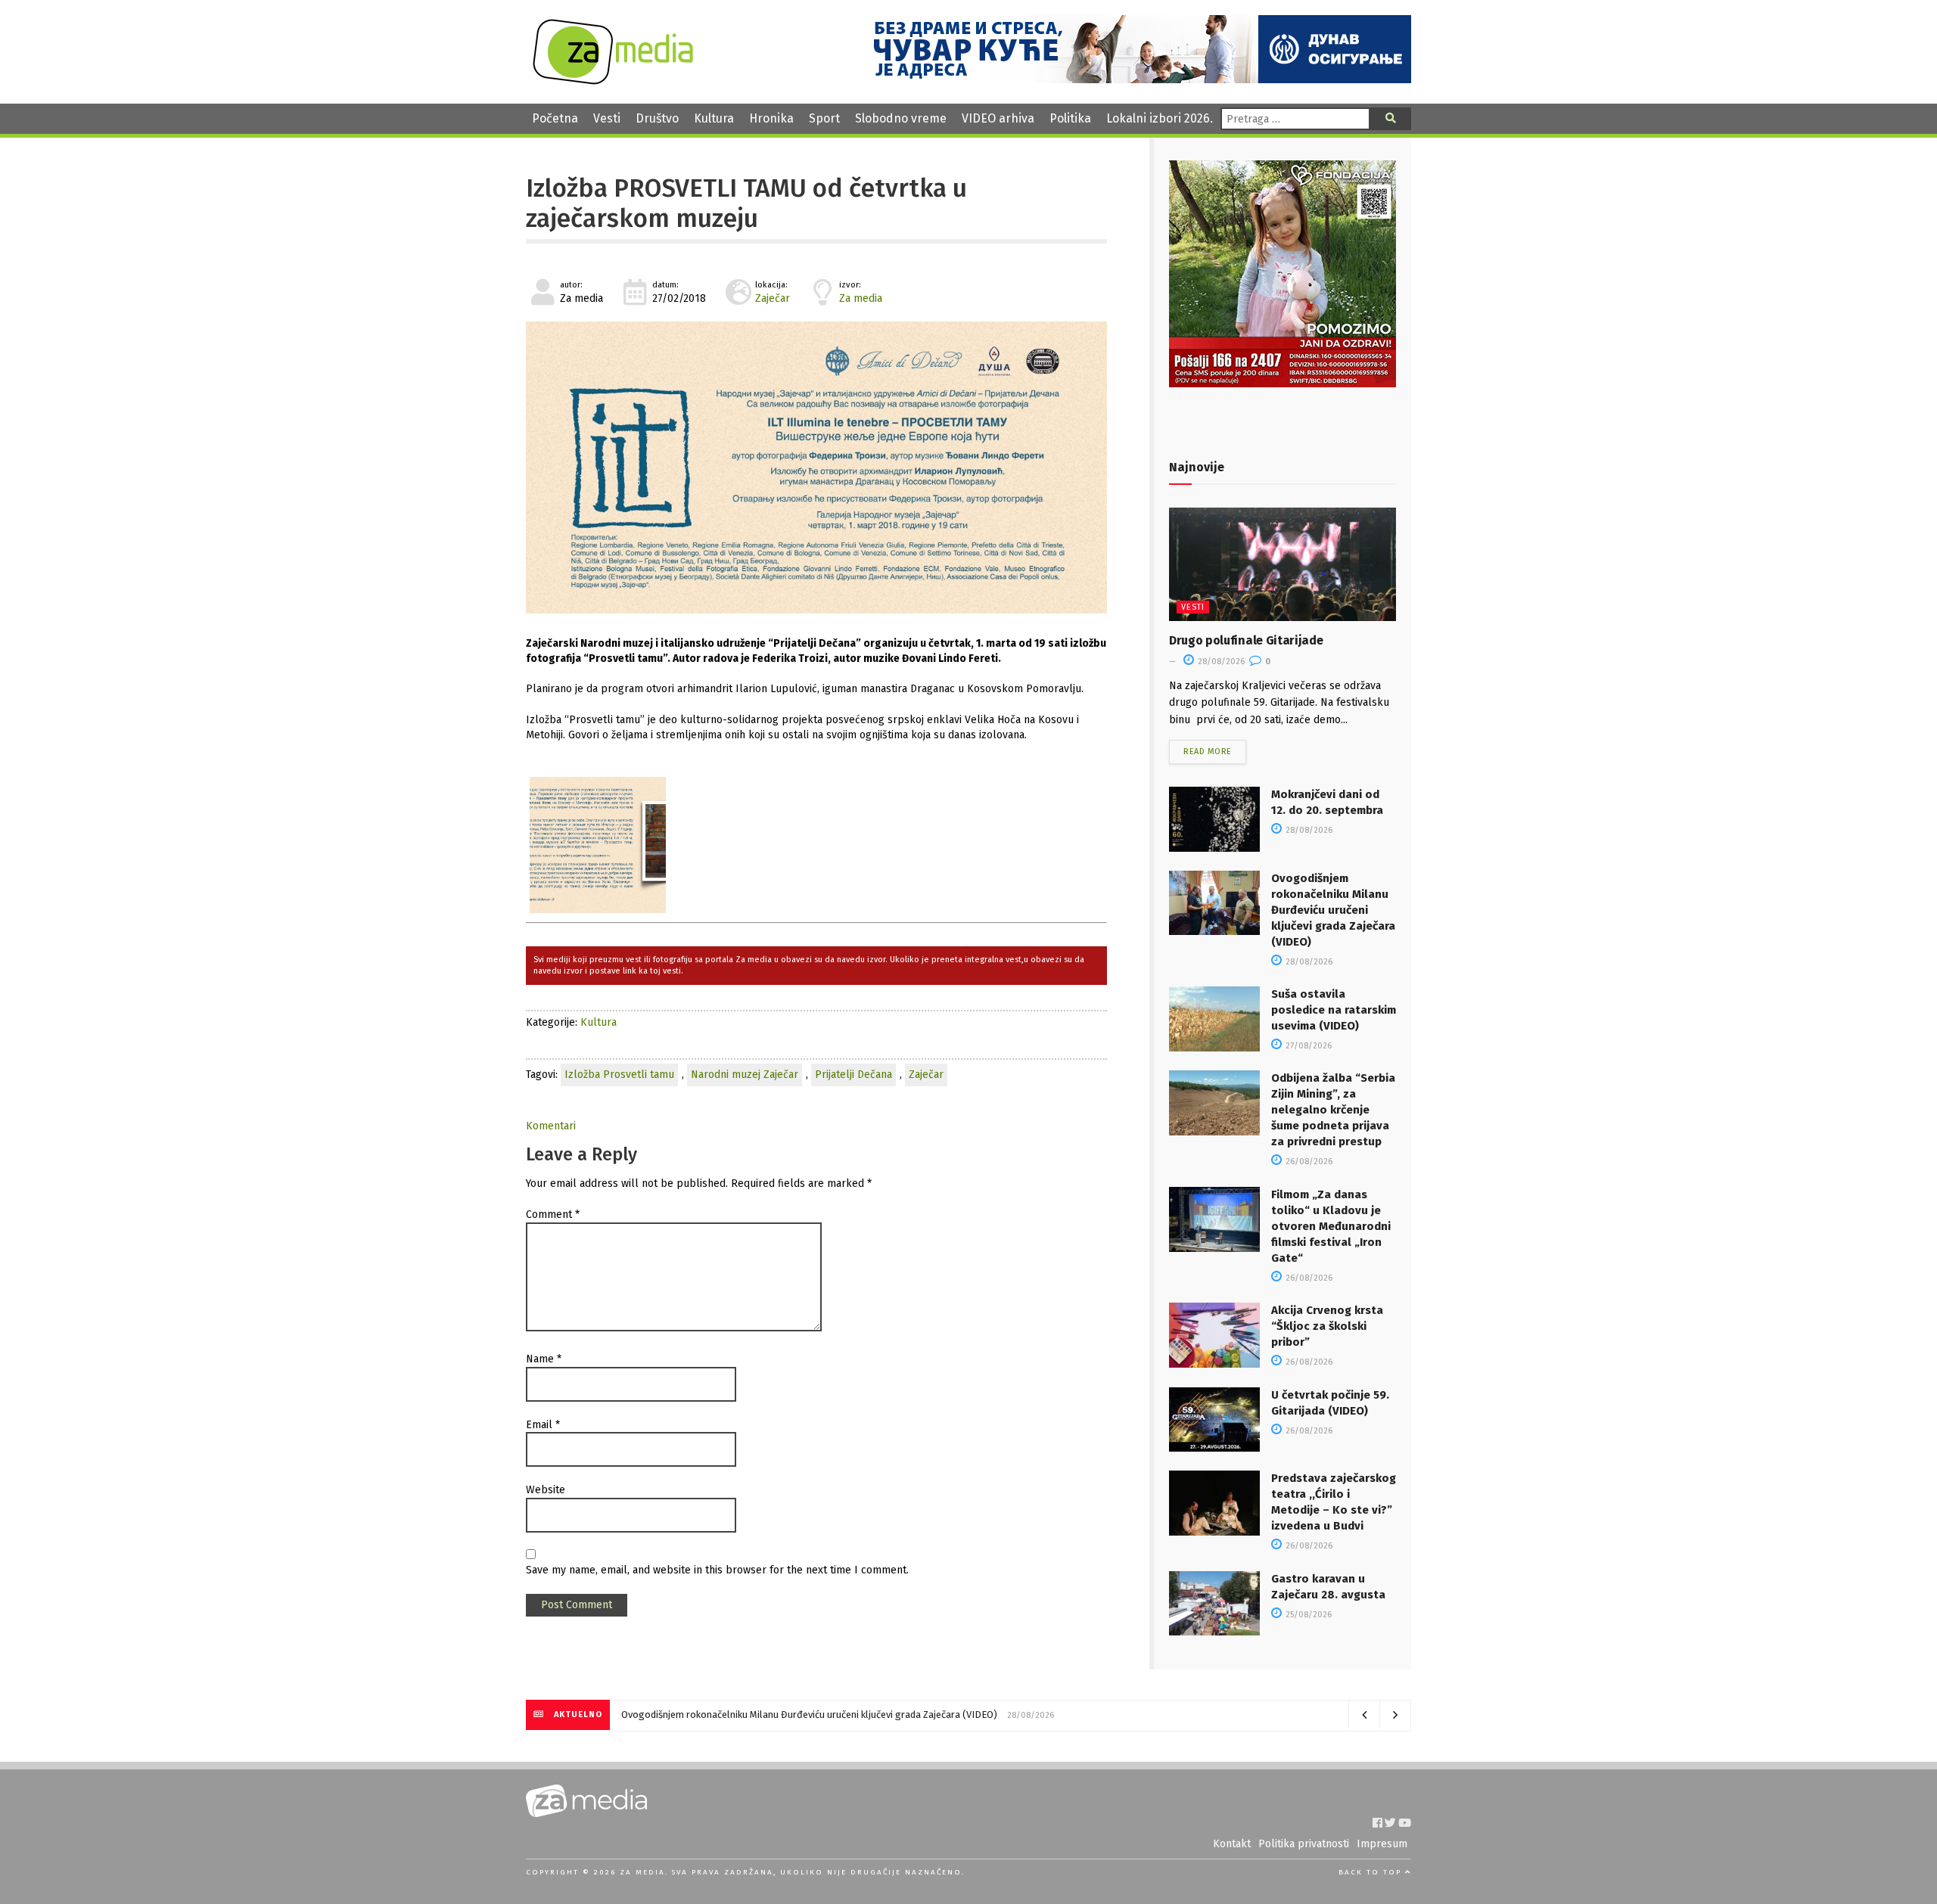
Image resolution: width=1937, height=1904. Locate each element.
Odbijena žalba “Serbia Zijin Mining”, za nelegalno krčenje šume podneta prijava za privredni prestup (1333, 1110)
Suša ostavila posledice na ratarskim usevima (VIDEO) (1334, 1010)
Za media (861, 298)
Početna (555, 118)
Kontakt (1232, 1844)
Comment (553, 1214)
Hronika (771, 118)
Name (544, 1359)
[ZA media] (613, 81)
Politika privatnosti (1304, 1844)
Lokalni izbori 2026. (1160, 118)
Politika (1070, 118)
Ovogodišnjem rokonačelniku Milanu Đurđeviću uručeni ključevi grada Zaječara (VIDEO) (1333, 910)
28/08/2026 (1220, 662)
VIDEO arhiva (998, 118)
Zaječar (773, 298)
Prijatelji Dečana (853, 1075)
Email (543, 1425)
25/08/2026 (1307, 1615)
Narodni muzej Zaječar (745, 1075)
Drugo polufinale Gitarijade (1246, 640)
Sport (824, 118)
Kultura (714, 118)
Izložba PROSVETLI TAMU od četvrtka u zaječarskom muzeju (746, 203)
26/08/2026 (1308, 1162)
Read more (1208, 752)
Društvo (657, 118)
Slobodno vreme (901, 118)
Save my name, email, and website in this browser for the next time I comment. (717, 1570)
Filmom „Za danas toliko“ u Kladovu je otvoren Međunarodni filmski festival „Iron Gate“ (1331, 1226)
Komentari (551, 1126)
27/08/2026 (1307, 1046)
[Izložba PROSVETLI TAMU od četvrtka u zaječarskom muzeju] (816, 467)
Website (546, 1490)
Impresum (1382, 1844)
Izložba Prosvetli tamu (619, 1075)
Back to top (1372, 1872)
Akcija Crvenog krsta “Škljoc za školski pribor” (1327, 1326)
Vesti (607, 118)
